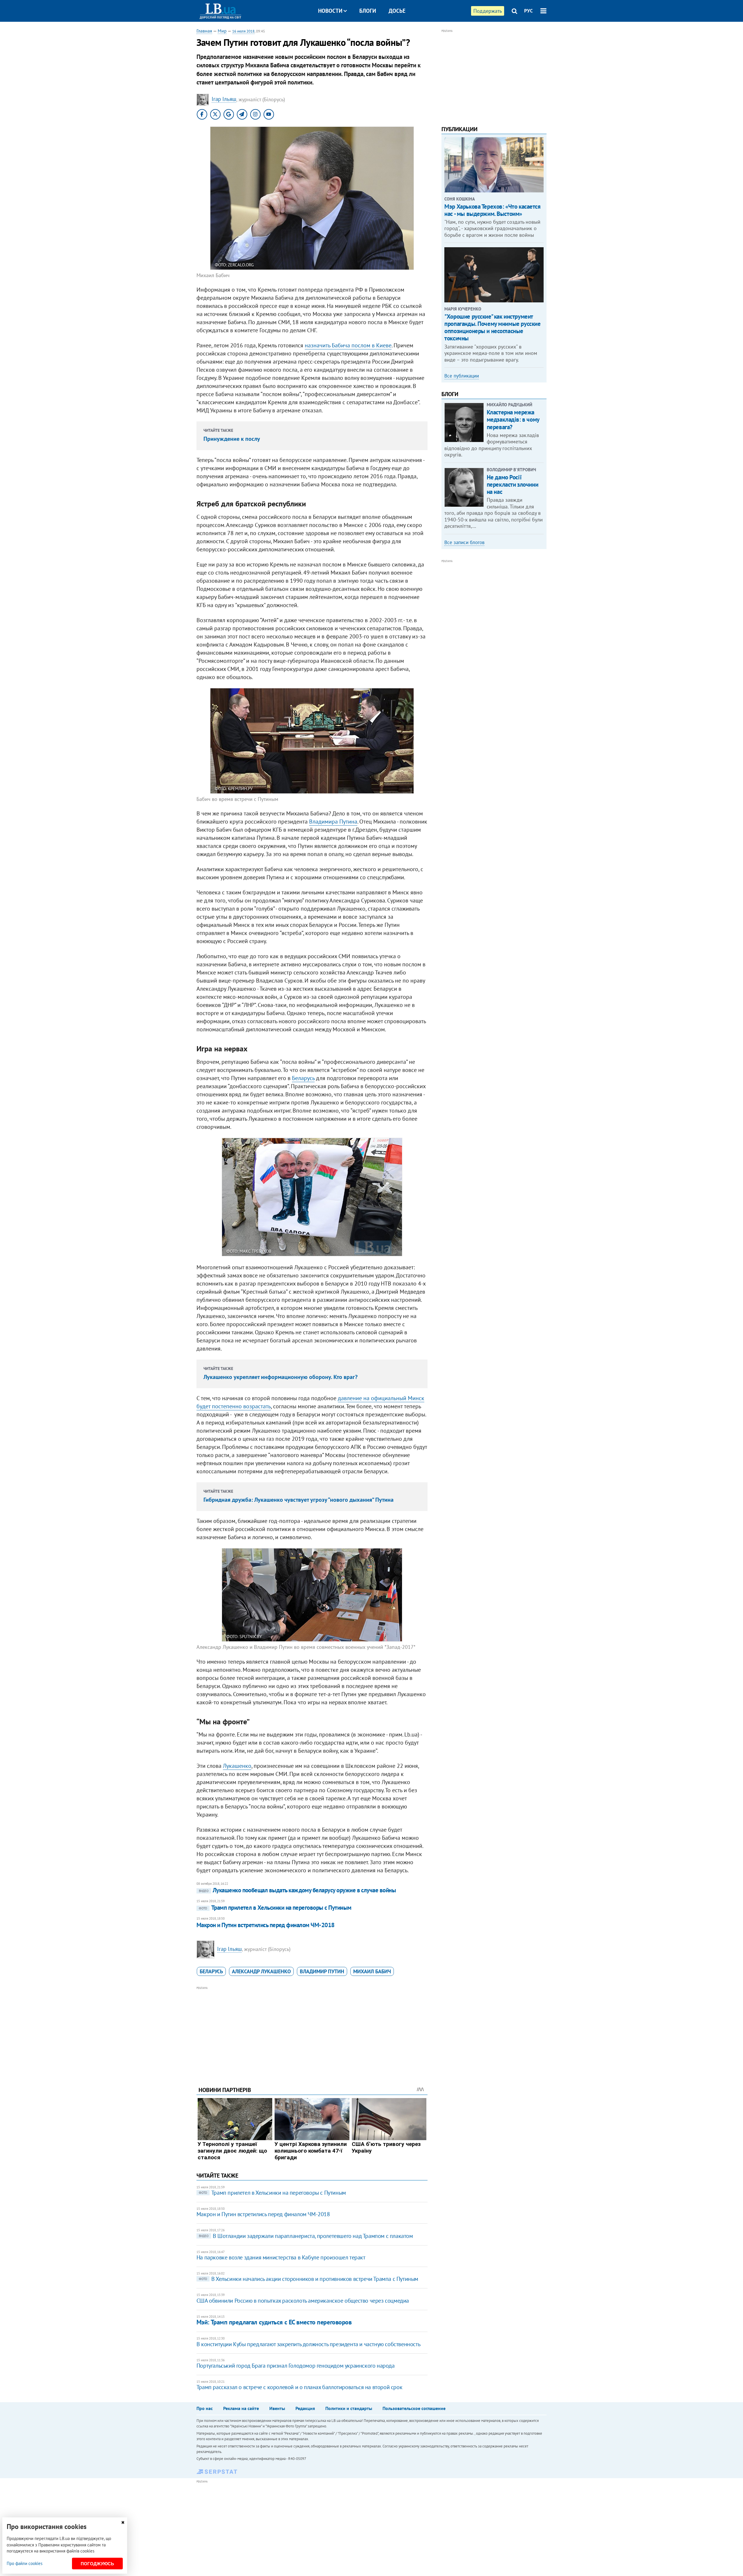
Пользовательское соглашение (414, 2408)
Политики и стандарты (349, 2408)
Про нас (205, 2408)
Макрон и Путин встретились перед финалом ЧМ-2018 (266, 1925)
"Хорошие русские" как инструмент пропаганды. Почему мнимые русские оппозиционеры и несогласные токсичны (492, 327)
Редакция (305, 2408)
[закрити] (123, 2522)
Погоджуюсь (97, 2564)
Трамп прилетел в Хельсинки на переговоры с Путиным (275, 1908)
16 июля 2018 (243, 31)
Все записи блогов (464, 542)
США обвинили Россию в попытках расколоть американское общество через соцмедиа (303, 2301)
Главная (204, 31)
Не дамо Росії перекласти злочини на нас (512, 484)
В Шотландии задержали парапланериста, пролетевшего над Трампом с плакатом (306, 2236)
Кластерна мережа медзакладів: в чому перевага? (513, 419)
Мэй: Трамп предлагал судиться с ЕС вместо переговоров (274, 2322)
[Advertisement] (312, 2032)
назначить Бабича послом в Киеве (348, 345)
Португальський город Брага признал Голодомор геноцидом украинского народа (296, 2366)
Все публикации (462, 376)
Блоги (368, 11)
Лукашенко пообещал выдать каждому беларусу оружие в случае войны (297, 1890)
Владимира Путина (333, 822)
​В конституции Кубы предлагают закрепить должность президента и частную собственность (308, 2344)
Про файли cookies (25, 2563)
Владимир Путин (322, 1971)
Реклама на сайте (241, 2408)
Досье (397, 11)
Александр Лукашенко (261, 1971)
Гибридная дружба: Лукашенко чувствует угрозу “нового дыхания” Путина (299, 1500)
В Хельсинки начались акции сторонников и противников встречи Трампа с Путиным (309, 2279)
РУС (529, 11)
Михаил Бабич (372, 1971)
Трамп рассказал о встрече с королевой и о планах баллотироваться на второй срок (299, 2387)
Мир (222, 31)
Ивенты (277, 2408)
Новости (330, 11)
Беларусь (303, 1078)
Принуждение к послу (232, 439)
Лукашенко (237, 1766)
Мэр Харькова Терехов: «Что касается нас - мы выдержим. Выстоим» (492, 210)
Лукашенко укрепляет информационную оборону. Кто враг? (281, 1377)
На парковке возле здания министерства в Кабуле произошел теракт (281, 2257)
